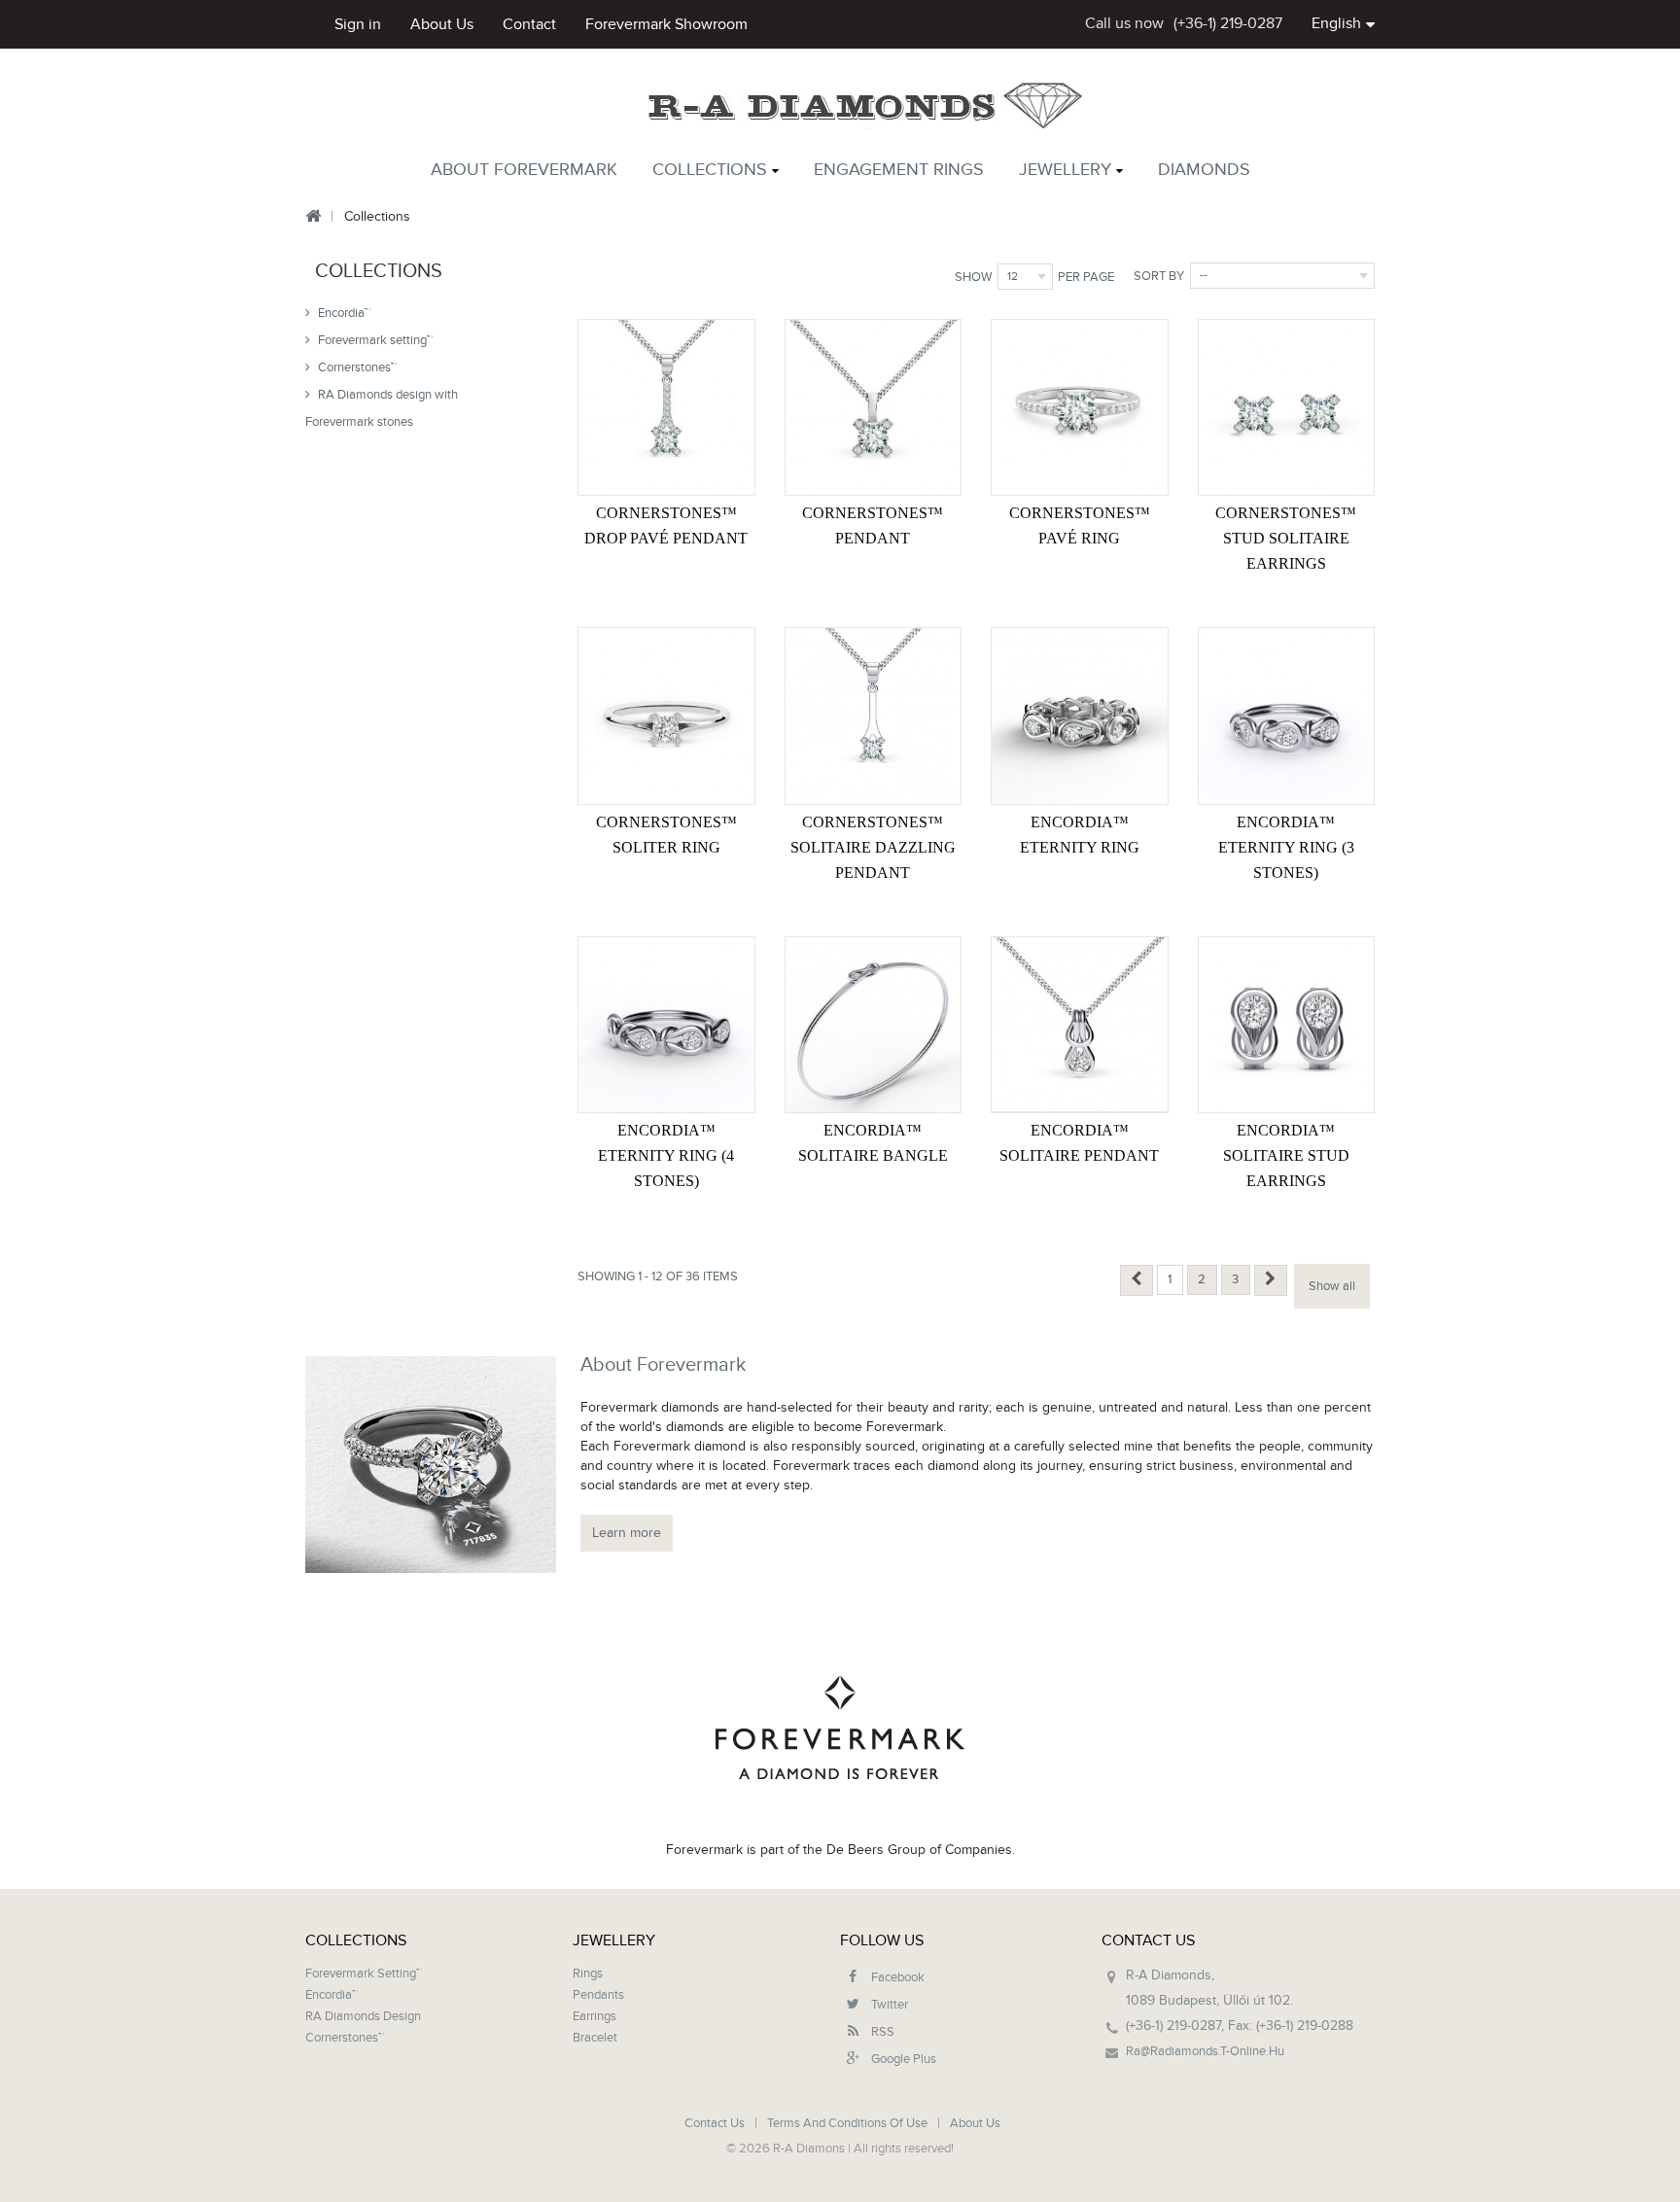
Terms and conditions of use (849, 2123)
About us (975, 2123)
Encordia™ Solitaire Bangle (873, 1143)
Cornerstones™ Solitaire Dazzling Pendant (873, 847)
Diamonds (1204, 170)
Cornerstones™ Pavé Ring (1080, 525)
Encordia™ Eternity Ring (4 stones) (666, 1155)
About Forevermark (524, 170)
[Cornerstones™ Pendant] (873, 407)
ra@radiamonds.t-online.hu (1205, 2051)
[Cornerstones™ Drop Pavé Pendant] (666, 407)
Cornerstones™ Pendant (873, 525)
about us (442, 24)
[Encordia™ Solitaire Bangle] (873, 1025)
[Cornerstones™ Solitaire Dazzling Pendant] (873, 716)
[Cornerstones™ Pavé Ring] (1079, 407)
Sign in (358, 24)
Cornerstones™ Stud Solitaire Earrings (1286, 538)
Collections (710, 170)
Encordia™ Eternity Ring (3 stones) (1286, 847)
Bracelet (595, 2038)
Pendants (598, 1995)
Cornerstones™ (356, 367)
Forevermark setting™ (374, 340)
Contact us (716, 2123)
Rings (588, 1974)
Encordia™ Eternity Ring (1080, 835)
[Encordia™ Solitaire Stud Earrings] (1286, 1025)
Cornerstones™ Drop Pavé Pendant (666, 525)
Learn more (627, 1533)
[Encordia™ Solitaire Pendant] (1079, 1025)
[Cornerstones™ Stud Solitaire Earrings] (1286, 407)
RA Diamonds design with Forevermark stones (382, 408)
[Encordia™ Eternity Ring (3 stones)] (1286, 716)
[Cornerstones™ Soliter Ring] (666, 716)
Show (973, 277)
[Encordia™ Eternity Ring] (1079, 716)
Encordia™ (343, 313)
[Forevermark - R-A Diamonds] (867, 106)
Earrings (595, 2016)
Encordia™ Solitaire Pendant (1079, 1143)
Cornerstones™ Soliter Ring (666, 835)
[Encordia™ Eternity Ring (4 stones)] (666, 1025)
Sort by (1159, 276)
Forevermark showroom (666, 24)
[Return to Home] (313, 217)
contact (529, 24)
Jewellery (1065, 170)
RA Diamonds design (363, 2016)
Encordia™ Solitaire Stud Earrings (1286, 1155)
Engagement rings (899, 170)
